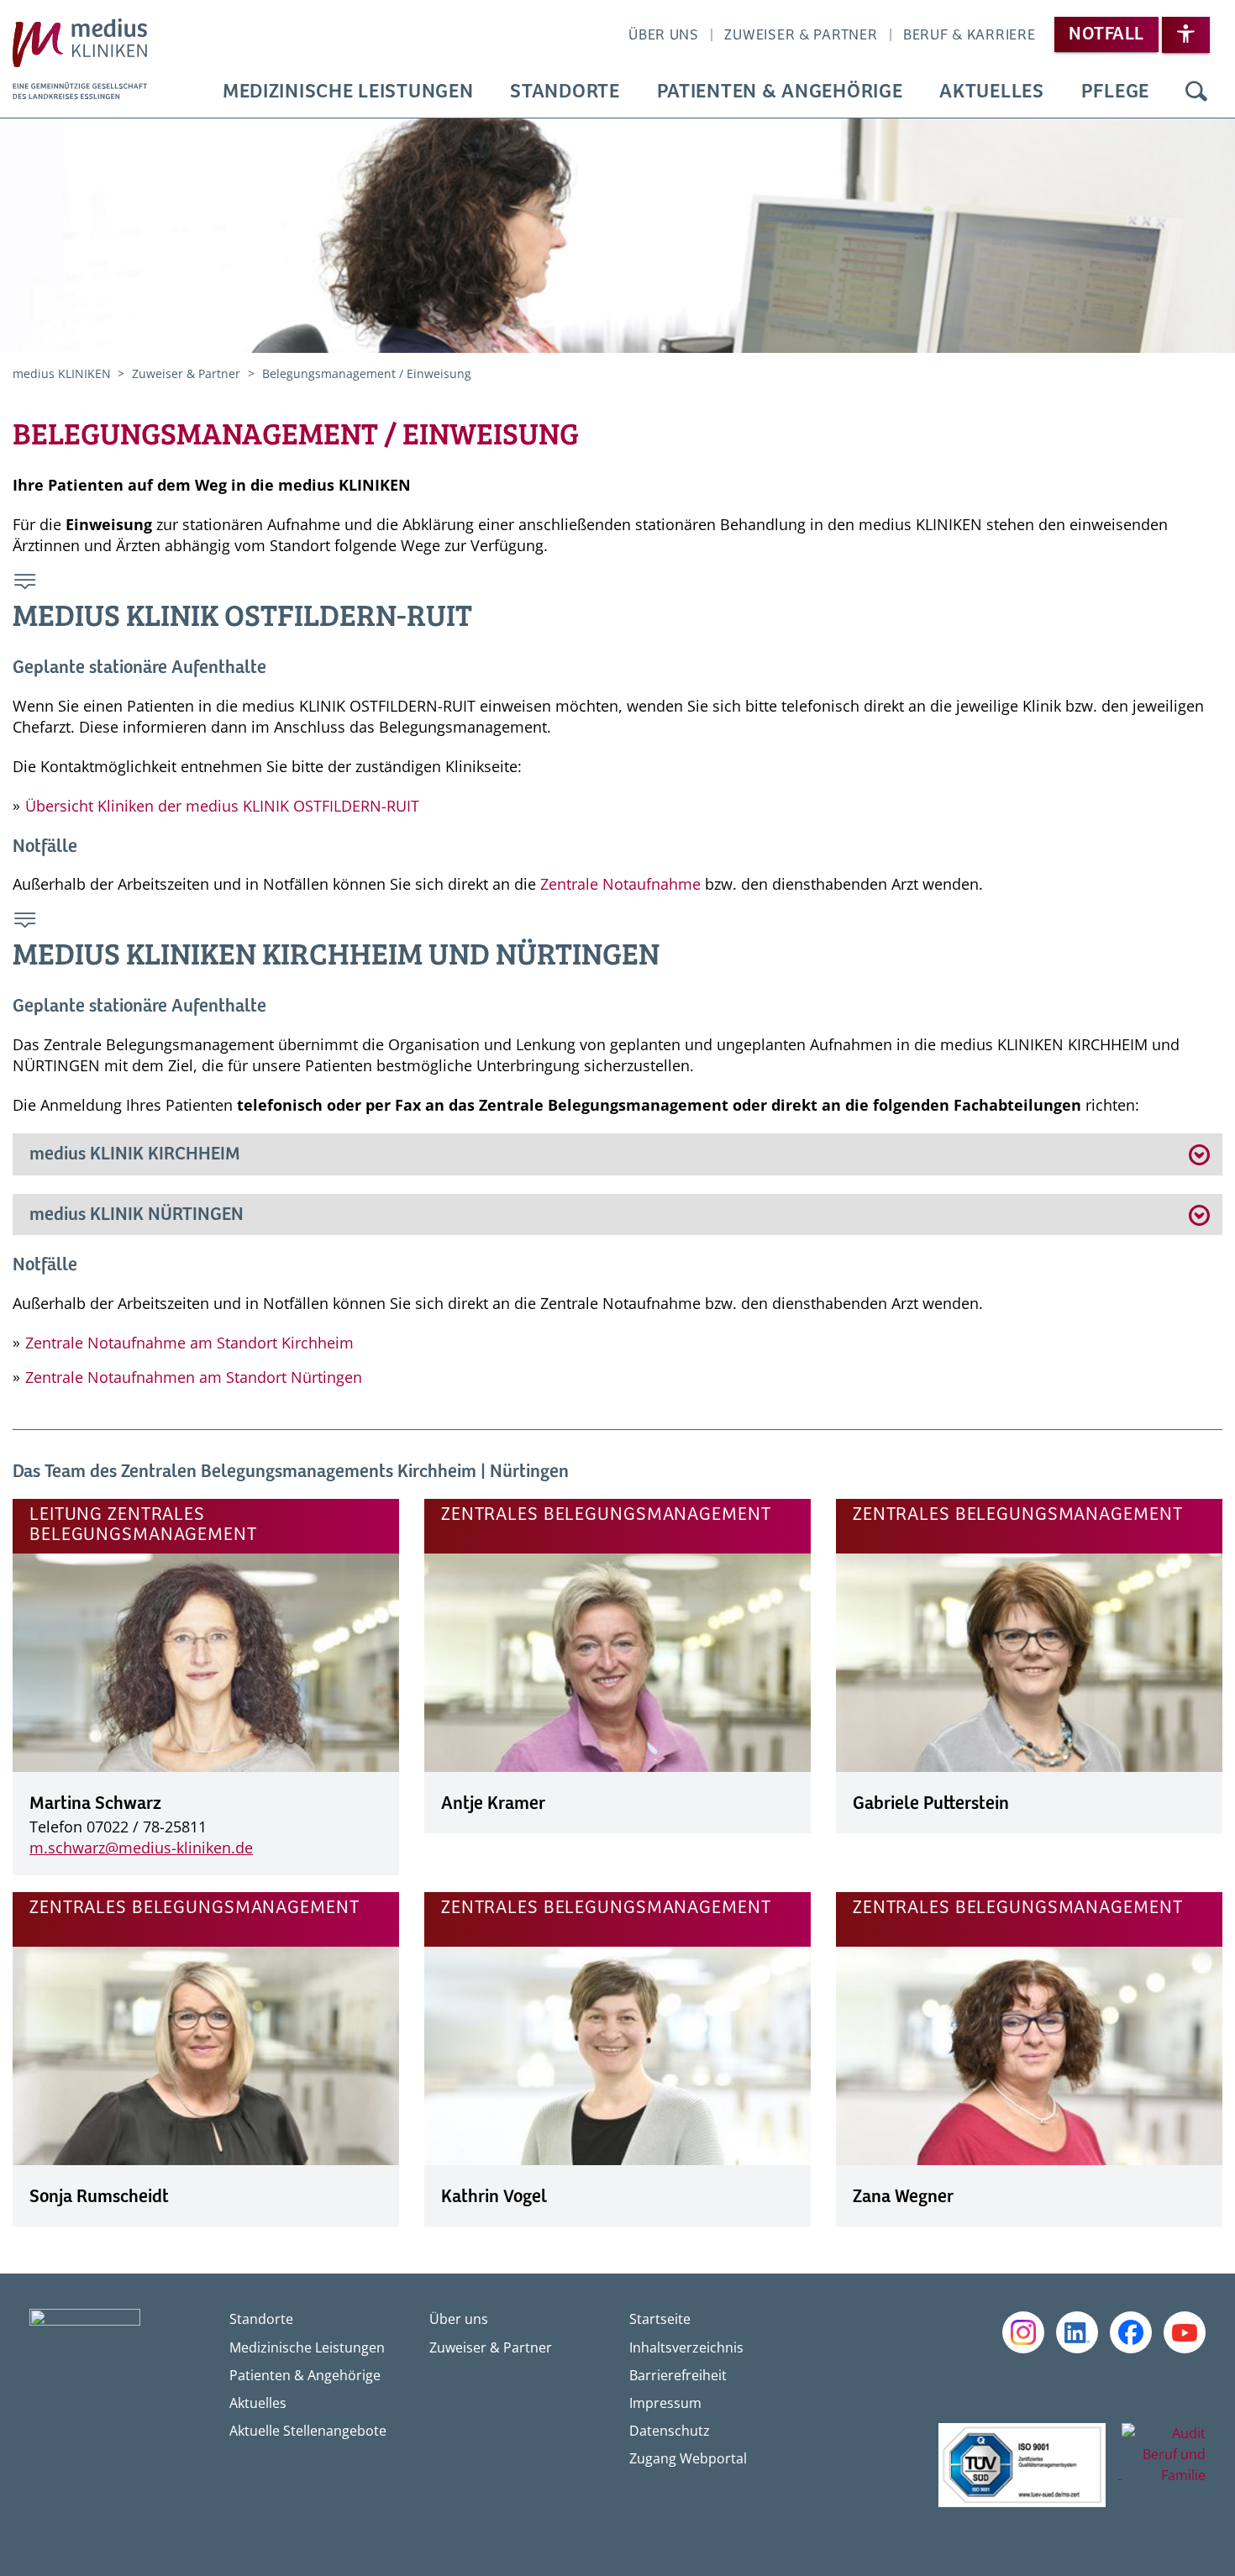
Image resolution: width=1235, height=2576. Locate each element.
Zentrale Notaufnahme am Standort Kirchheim (189, 1343)
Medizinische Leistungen (348, 92)
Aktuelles (991, 92)
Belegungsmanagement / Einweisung (367, 373)
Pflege (1115, 92)
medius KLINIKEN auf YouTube (1185, 2332)
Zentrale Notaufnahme (620, 884)
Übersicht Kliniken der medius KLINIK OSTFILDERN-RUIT (222, 806)
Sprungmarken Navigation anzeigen (26, 584)
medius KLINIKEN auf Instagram (1023, 2332)
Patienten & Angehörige (780, 92)
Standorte (565, 92)
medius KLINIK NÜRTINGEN (139, 1215)
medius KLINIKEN (63, 373)
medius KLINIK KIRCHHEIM (135, 1154)
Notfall (1106, 34)
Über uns (664, 35)
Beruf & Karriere (970, 35)
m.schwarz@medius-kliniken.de (141, 1848)
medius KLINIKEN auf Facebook (1131, 2332)
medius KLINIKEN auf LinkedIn (1077, 2332)
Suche (1196, 92)
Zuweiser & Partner (801, 35)
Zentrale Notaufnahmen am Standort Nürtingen (194, 1377)
